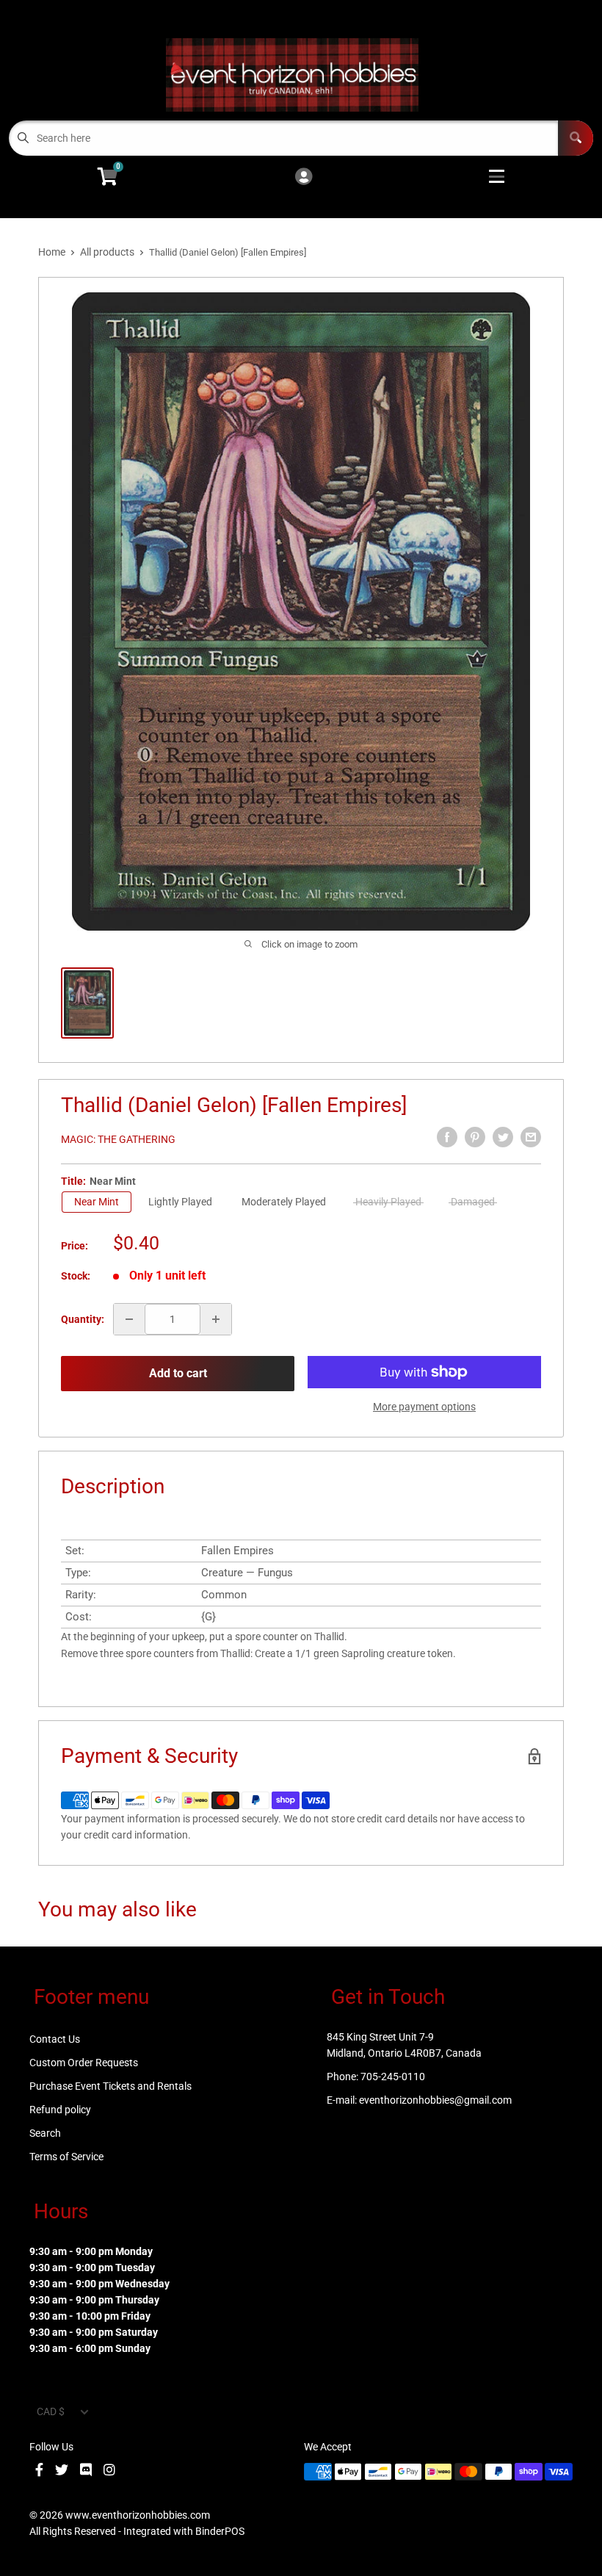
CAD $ (51, 2411)
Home (52, 252)
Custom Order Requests (84, 2063)
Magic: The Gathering (118, 1139)
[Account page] (304, 177)
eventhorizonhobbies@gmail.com (435, 2100)
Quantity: (83, 1319)
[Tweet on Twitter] (503, 1137)
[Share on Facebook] (447, 1137)
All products (107, 252)
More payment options (424, 1407)
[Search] (576, 138)
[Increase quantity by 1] (216, 1319)
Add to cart (178, 1373)
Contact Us (55, 2039)
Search (45, 2133)
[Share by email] (531, 1137)
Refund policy (60, 2110)
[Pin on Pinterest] (475, 1137)
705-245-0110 (393, 2077)
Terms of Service (66, 2157)
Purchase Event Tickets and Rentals (110, 2086)
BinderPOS (220, 2531)
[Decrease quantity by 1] (129, 1319)
